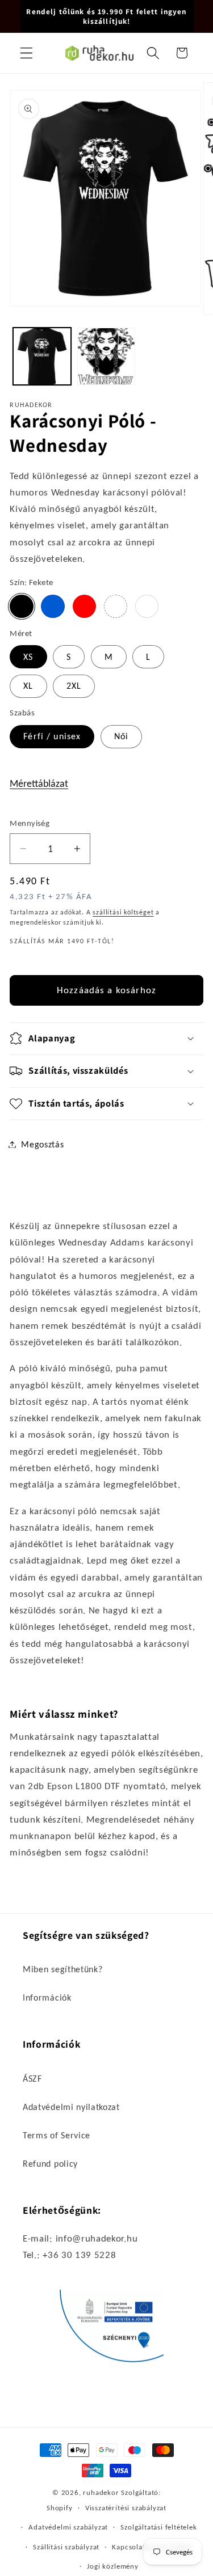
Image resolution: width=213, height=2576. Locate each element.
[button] (26, 53)
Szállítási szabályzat (66, 2547)
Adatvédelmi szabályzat (68, 2527)
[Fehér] (147, 606)
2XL (74, 686)
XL (28, 686)
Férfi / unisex (52, 736)
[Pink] (116, 606)
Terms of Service (57, 2135)
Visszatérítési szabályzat (126, 2508)
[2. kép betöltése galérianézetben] (106, 357)
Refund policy (50, 2164)
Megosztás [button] (42, 1144)
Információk (47, 1997)
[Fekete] (21, 606)
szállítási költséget (123, 912)
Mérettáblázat (39, 783)
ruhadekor (101, 2492)
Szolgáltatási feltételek (158, 2527)
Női (121, 736)
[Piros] (84, 606)
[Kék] (53, 606)
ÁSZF (32, 2079)
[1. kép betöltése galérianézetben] (42, 357)
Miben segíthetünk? (62, 1969)
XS (28, 657)
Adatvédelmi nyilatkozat (71, 2107)
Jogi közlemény (112, 2566)
